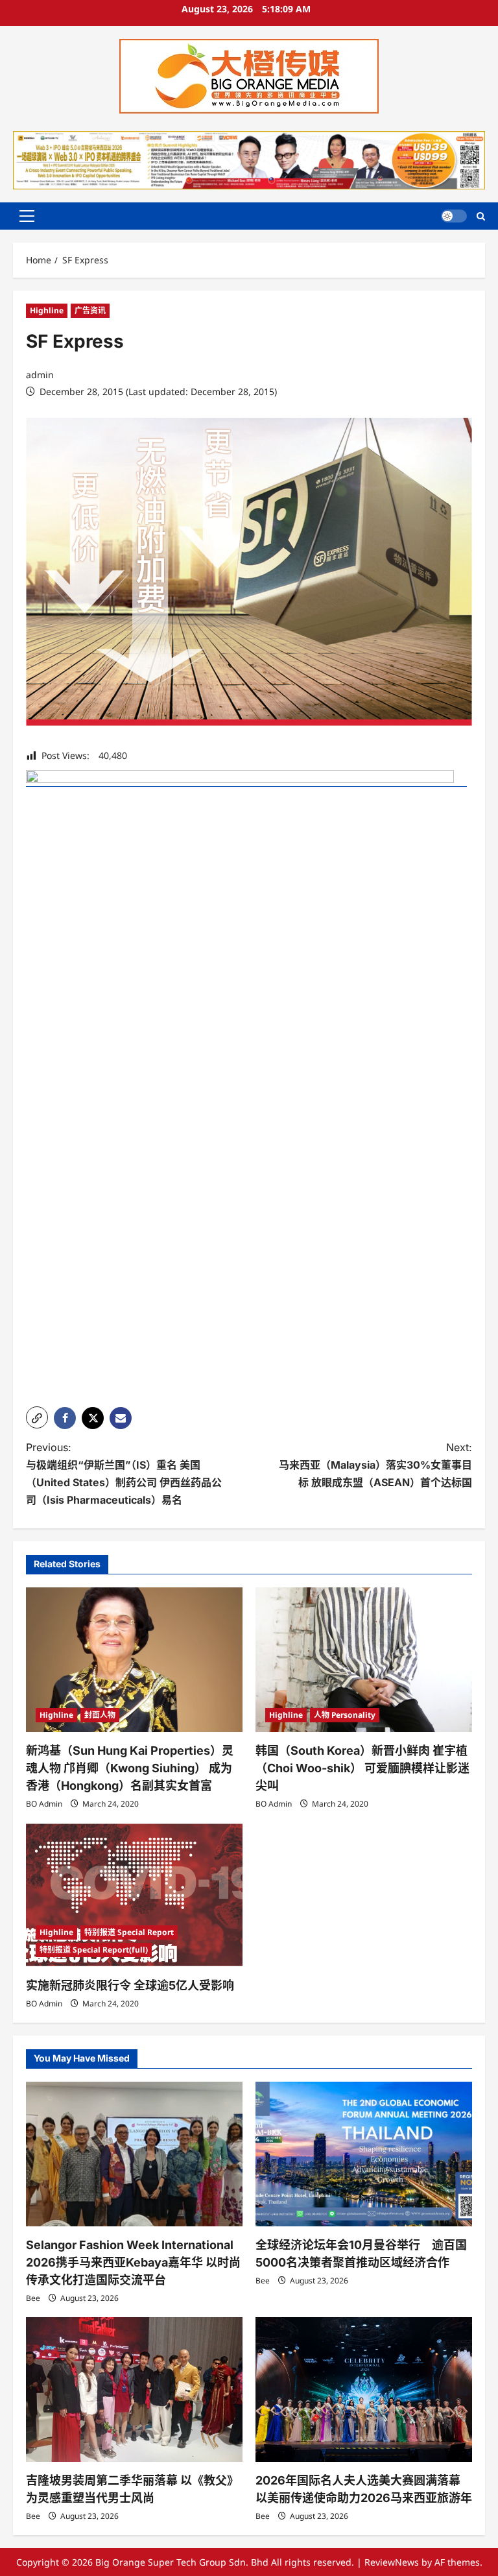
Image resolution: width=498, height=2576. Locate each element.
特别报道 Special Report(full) (94, 1950)
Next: (375, 1465)
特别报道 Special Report (129, 1932)
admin (40, 375)
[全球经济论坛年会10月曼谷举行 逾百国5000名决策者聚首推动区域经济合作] (364, 2154)
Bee (33, 2298)
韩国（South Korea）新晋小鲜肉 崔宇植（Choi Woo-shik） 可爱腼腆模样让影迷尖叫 (362, 1768)
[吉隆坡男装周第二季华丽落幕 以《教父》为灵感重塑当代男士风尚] (134, 2389)
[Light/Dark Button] (454, 216)
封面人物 (100, 1715)
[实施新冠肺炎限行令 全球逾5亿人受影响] (134, 1895)
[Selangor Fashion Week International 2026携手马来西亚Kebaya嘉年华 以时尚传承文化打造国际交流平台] (134, 2154)
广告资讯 (90, 310)
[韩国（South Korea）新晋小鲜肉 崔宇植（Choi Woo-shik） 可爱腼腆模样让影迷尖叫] (364, 1660)
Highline (47, 310)
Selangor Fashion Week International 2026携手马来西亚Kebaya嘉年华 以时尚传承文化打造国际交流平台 (133, 2262)
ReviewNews (392, 2562)
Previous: (124, 1474)
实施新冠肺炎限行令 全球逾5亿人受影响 (130, 1985)
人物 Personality (345, 1715)
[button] (27, 216)
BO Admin (44, 1804)
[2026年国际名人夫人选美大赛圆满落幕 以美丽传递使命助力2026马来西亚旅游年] (364, 2389)
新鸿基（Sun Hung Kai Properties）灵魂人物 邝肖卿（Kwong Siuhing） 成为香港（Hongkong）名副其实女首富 (130, 1768)
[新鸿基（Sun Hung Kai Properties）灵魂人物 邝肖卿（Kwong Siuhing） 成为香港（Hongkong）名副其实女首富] (134, 1660)
